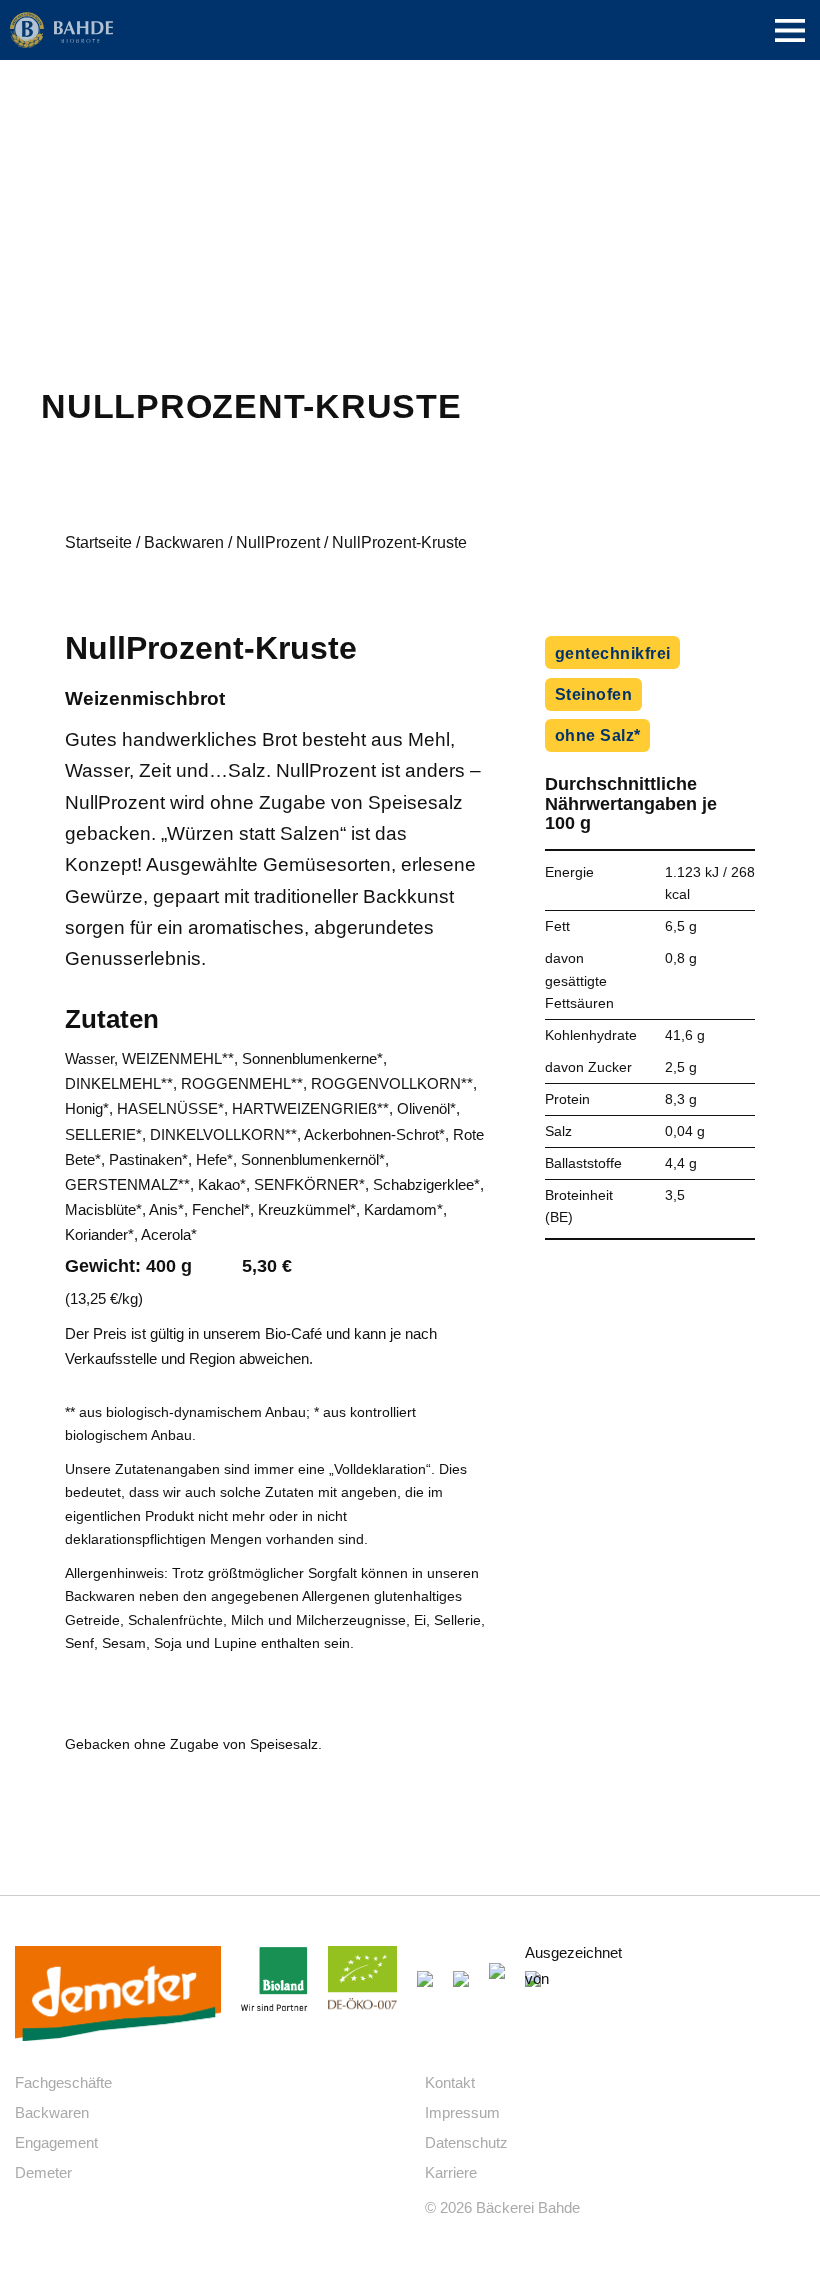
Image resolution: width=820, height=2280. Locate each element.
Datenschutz (466, 2142)
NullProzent (278, 542)
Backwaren (184, 542)
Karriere (451, 2172)
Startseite (98, 542)
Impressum (462, 2112)
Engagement (56, 2142)
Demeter (43, 2172)
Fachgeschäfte (63, 2082)
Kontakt (450, 2082)
